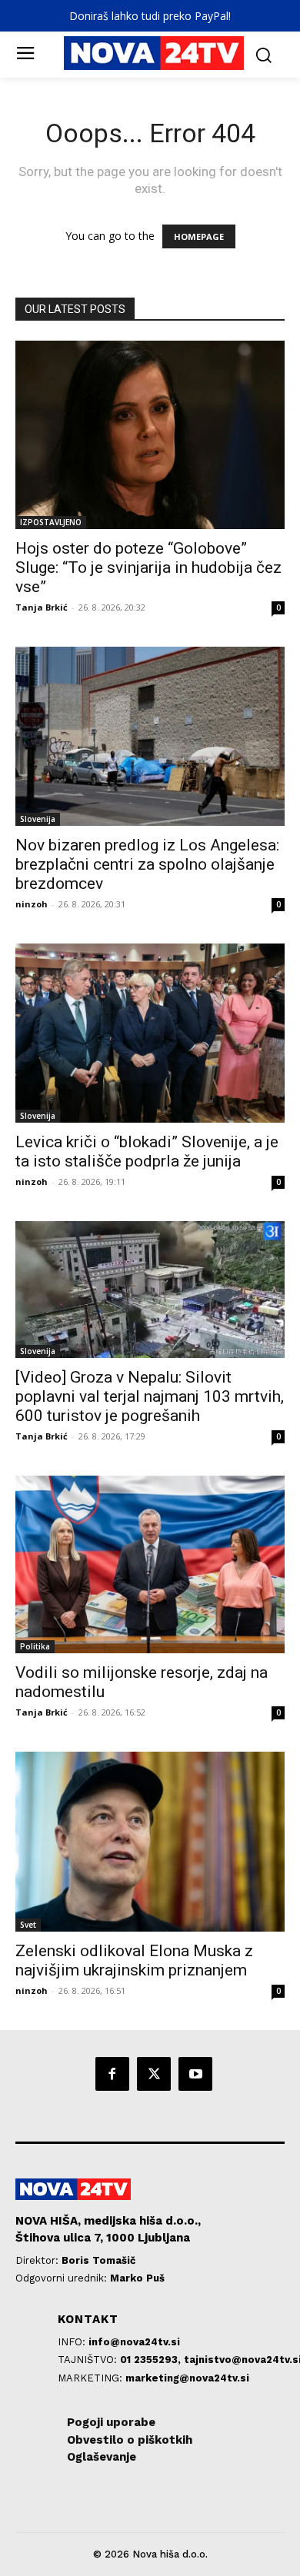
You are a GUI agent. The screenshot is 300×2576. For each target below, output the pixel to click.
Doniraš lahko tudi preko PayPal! (150, 16)
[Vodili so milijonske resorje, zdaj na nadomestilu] (150, 1564)
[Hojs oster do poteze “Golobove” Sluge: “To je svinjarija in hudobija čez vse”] (150, 435)
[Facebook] (112, 2074)
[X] (154, 2074)
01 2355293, (152, 2360)
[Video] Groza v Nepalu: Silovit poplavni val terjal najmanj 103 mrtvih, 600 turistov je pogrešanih (150, 1396)
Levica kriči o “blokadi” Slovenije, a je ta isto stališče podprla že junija (147, 1152)
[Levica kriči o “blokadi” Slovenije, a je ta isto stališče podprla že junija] (150, 1033)
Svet (28, 1925)
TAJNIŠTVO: (89, 2360)
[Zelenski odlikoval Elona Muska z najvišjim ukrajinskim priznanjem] (150, 1841)
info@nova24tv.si (134, 2342)
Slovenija (38, 819)
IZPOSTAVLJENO (51, 522)
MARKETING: (92, 2378)
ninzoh (32, 904)
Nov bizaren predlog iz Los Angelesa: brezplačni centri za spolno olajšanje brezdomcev (147, 864)
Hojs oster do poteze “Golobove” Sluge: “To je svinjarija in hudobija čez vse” (148, 567)
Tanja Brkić (42, 607)
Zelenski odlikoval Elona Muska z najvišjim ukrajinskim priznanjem (134, 1960)
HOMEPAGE (199, 236)
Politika (35, 1646)
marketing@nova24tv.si (187, 2378)
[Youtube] (195, 2074)
